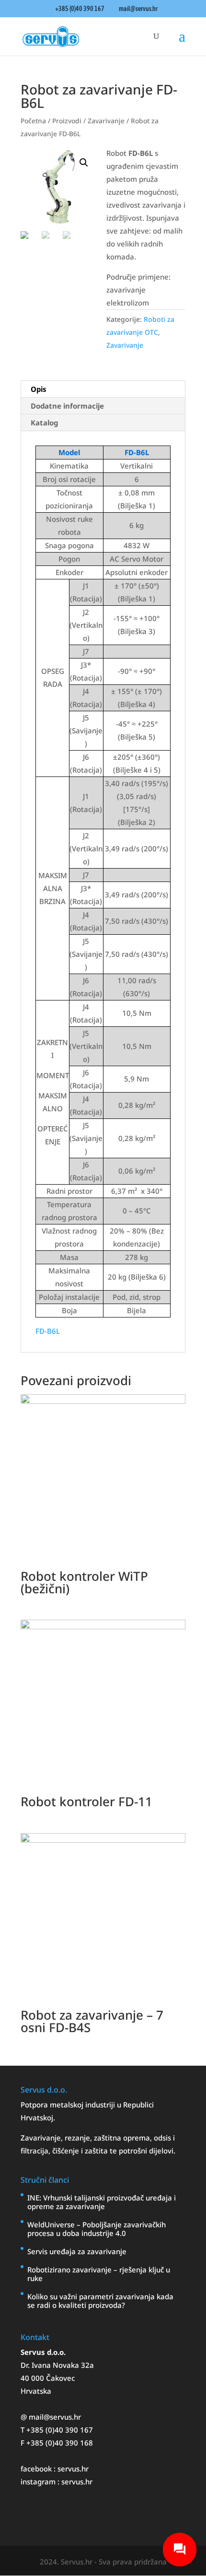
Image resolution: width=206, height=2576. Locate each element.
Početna (33, 121)
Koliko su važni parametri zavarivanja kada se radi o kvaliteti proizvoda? (100, 2301)
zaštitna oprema (122, 2138)
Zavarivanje (106, 121)
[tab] (103, 389)
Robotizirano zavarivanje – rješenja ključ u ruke (99, 2274)
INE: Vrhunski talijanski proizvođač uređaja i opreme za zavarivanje (102, 2202)
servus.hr (73, 2469)
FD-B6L (48, 1331)
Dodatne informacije (67, 406)
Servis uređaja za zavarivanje (77, 2251)
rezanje (77, 2138)
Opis (39, 389)
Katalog (44, 423)
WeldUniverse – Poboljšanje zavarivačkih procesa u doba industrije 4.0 (97, 2229)
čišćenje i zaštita (81, 2151)
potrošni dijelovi (146, 2151)
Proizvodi (67, 121)
